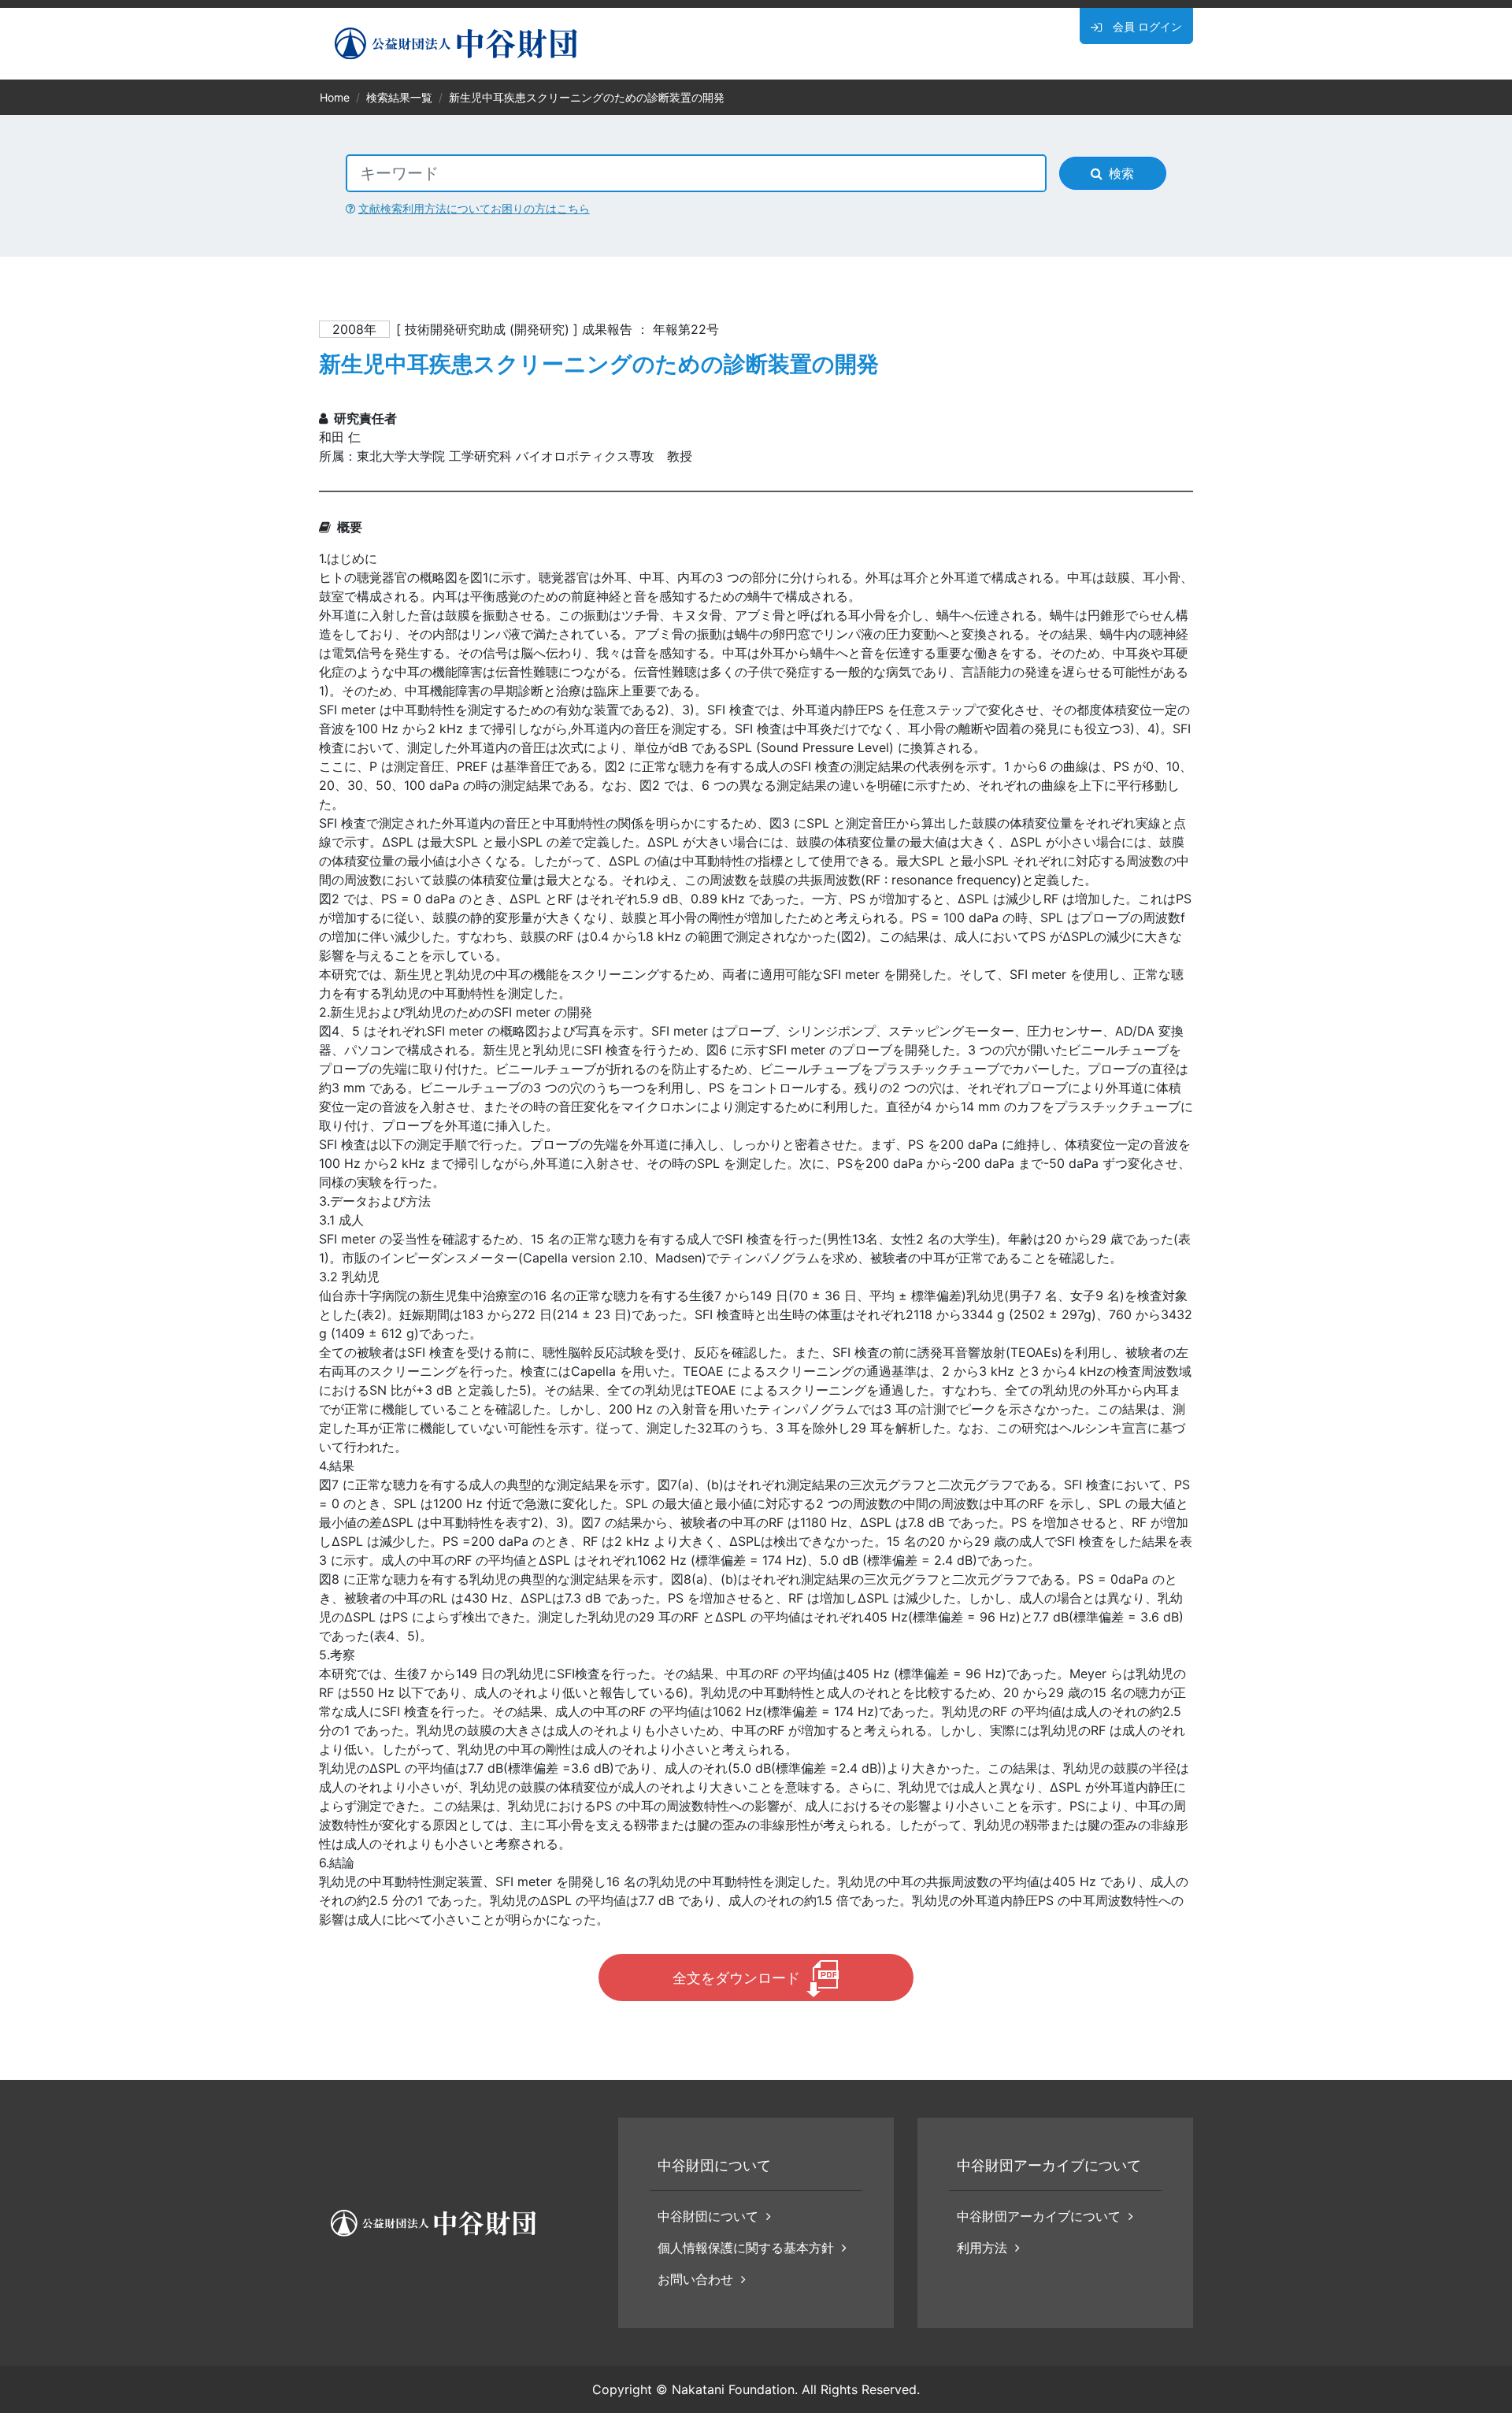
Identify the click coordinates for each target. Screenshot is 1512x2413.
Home (335, 97)
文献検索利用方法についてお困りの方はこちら (474, 208)
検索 (1121, 173)
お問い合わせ (695, 2279)
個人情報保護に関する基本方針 (746, 2248)
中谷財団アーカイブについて (1039, 2216)
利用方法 (982, 2248)
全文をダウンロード (736, 1978)
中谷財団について (708, 2216)
